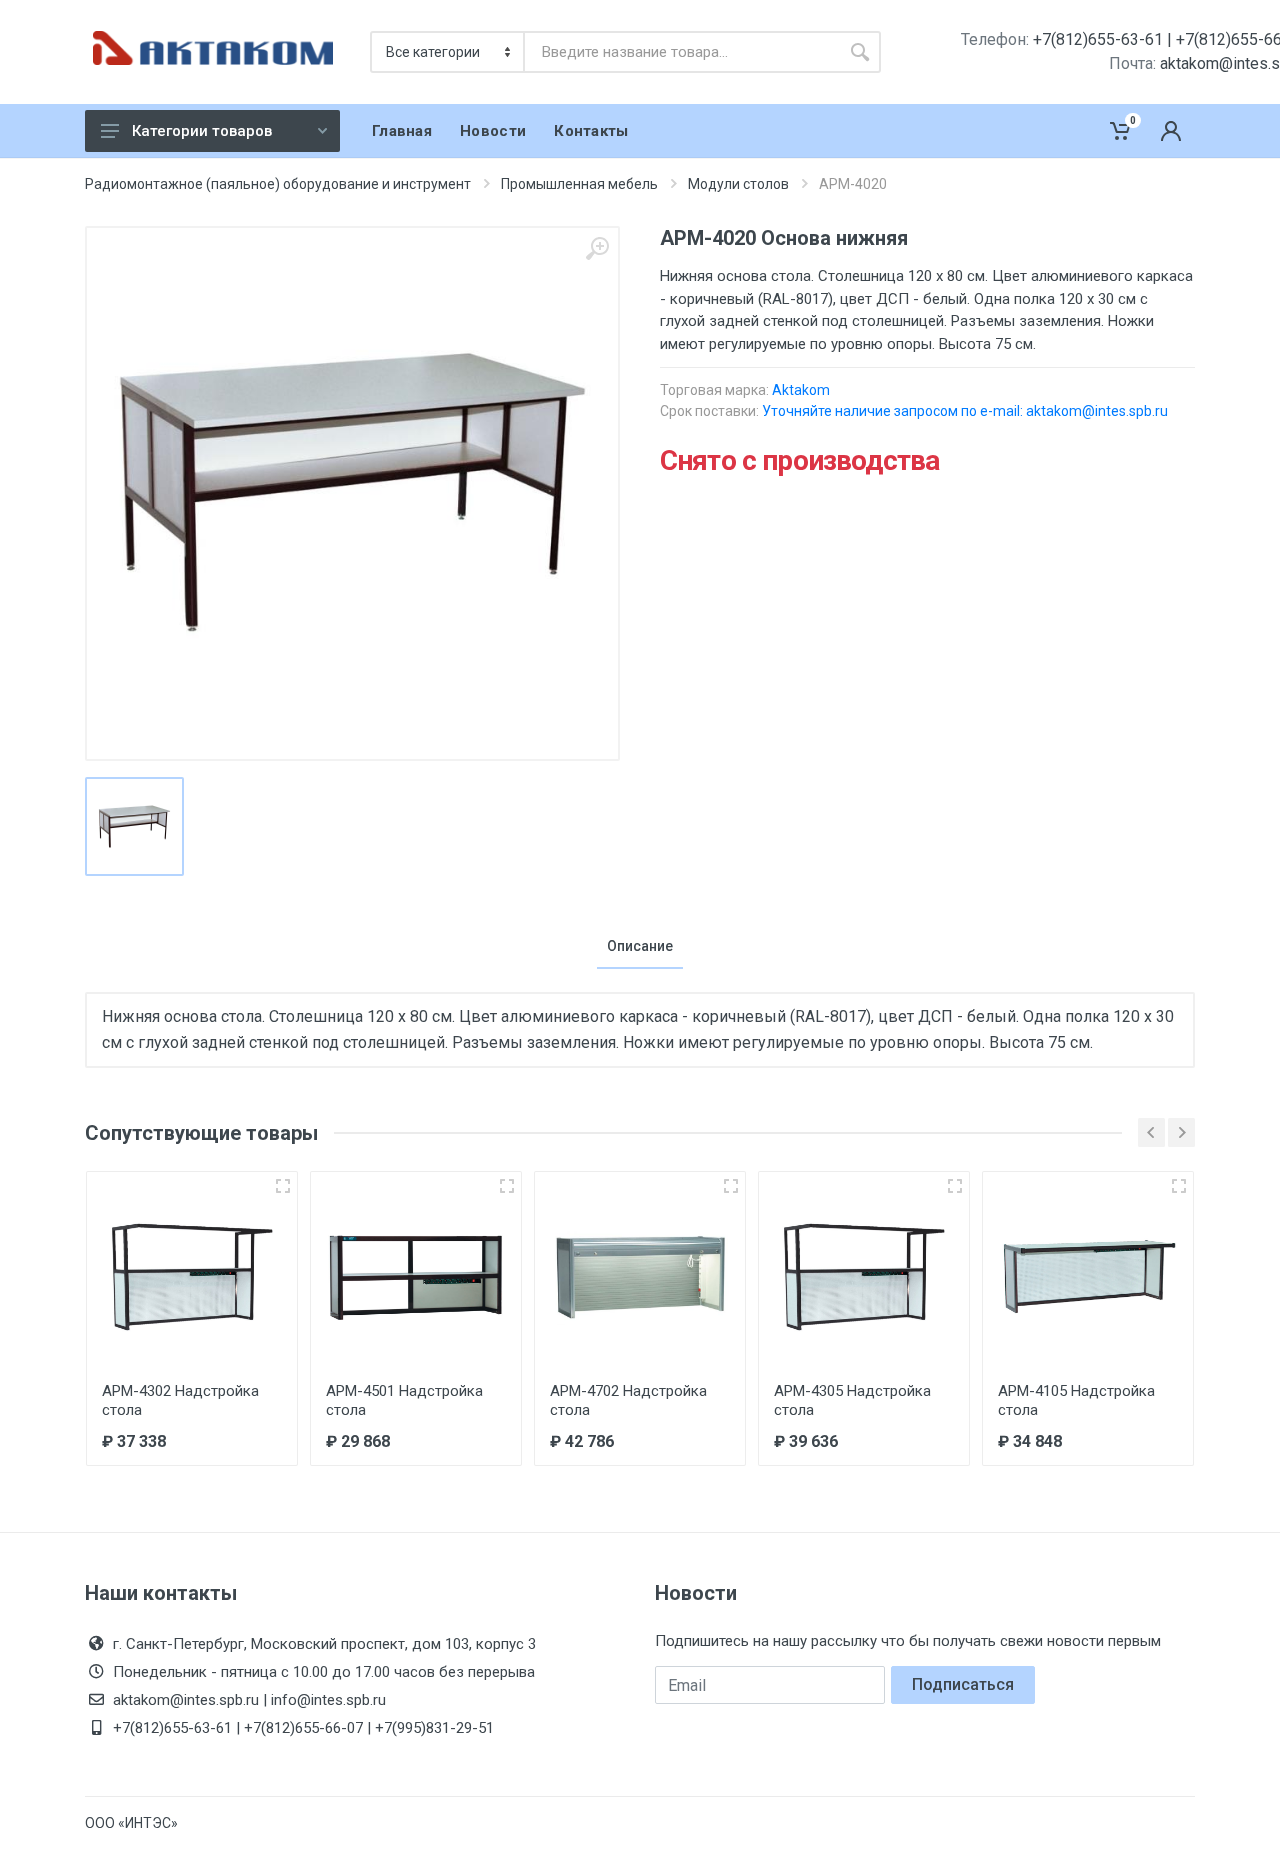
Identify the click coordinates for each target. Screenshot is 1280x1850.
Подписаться (963, 1684)
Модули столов (738, 184)
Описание (640, 946)
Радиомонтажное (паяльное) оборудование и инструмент (278, 184)
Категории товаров (202, 131)
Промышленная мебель (579, 184)
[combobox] (682, 52)
